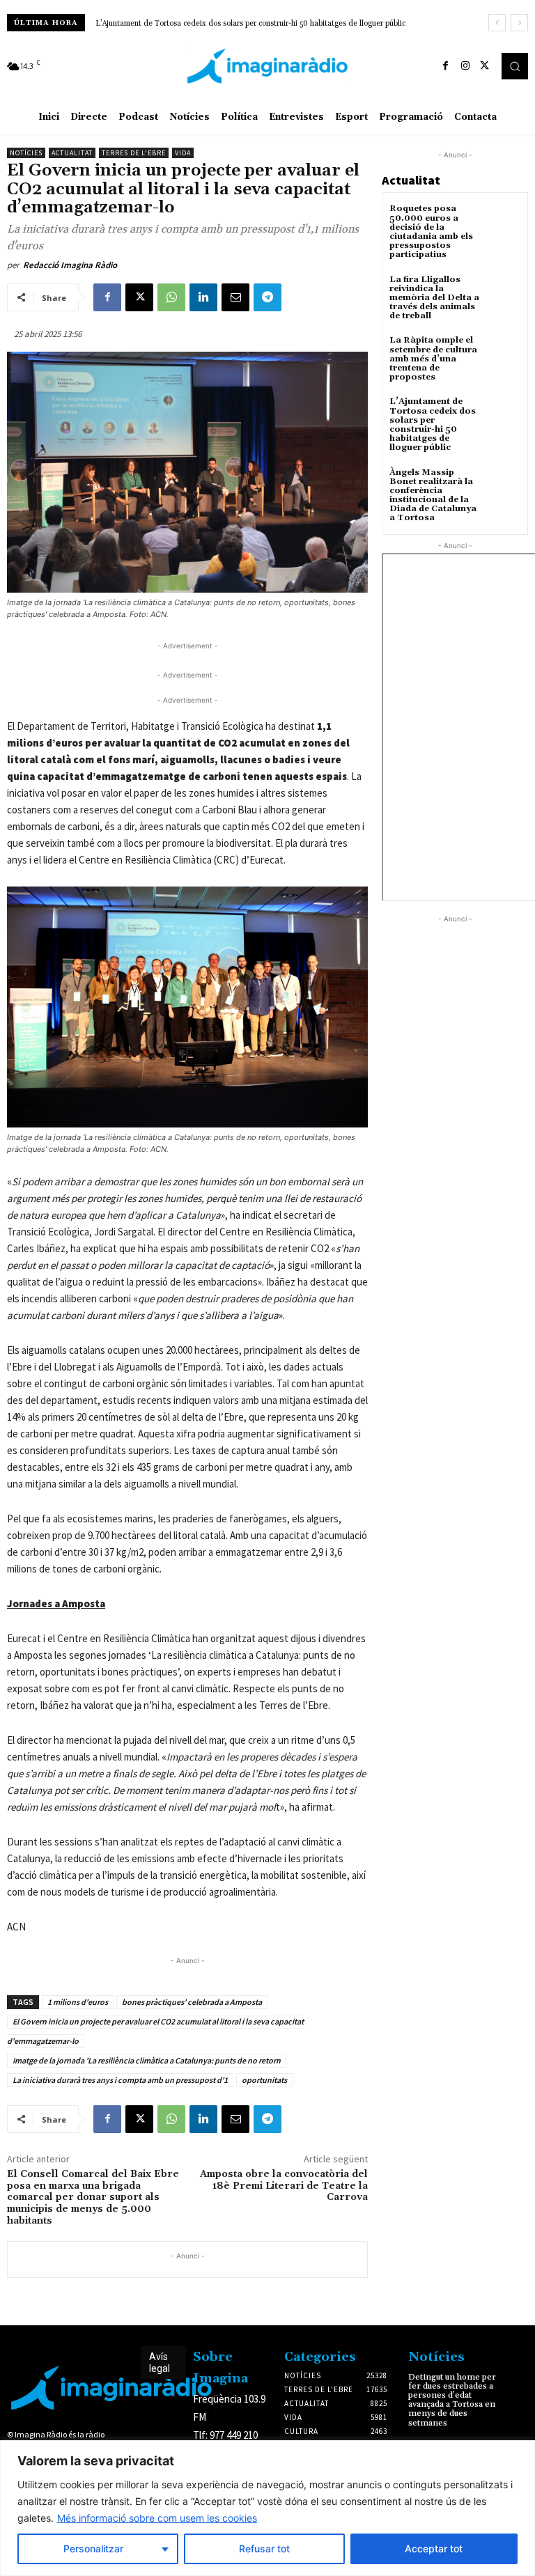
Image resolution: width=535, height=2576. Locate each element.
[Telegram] (267, 297)
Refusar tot (264, 2548)
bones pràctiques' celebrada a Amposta (192, 2002)
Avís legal (160, 2363)
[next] (519, 23)
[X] (485, 66)
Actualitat (72, 153)
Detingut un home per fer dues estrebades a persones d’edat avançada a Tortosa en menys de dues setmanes (452, 2400)
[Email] (235, 297)
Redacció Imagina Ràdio (70, 265)
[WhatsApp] (171, 297)
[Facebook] (446, 66)
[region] (267, 2508)
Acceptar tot (434, 2548)
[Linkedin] (203, 297)
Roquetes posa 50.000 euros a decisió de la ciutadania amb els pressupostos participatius (431, 232)
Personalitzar (93, 2548)
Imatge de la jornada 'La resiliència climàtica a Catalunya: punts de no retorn (147, 2060)
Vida (183, 153)
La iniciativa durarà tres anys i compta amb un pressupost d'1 (120, 2080)
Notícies (26, 153)
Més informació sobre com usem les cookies (157, 2518)
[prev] (497, 23)
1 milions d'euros (78, 2002)
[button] (515, 66)
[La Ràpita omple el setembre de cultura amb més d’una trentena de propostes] (503, 353)
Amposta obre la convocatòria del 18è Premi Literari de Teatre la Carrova (284, 2186)
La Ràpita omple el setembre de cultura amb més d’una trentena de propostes (433, 359)
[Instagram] (465, 66)
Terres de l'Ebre (134, 153)
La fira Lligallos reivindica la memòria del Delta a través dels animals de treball (434, 298)
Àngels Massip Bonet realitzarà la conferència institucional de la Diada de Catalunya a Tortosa (433, 495)
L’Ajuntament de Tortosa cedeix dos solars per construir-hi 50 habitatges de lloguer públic (250, 24)
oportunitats (264, 2080)
